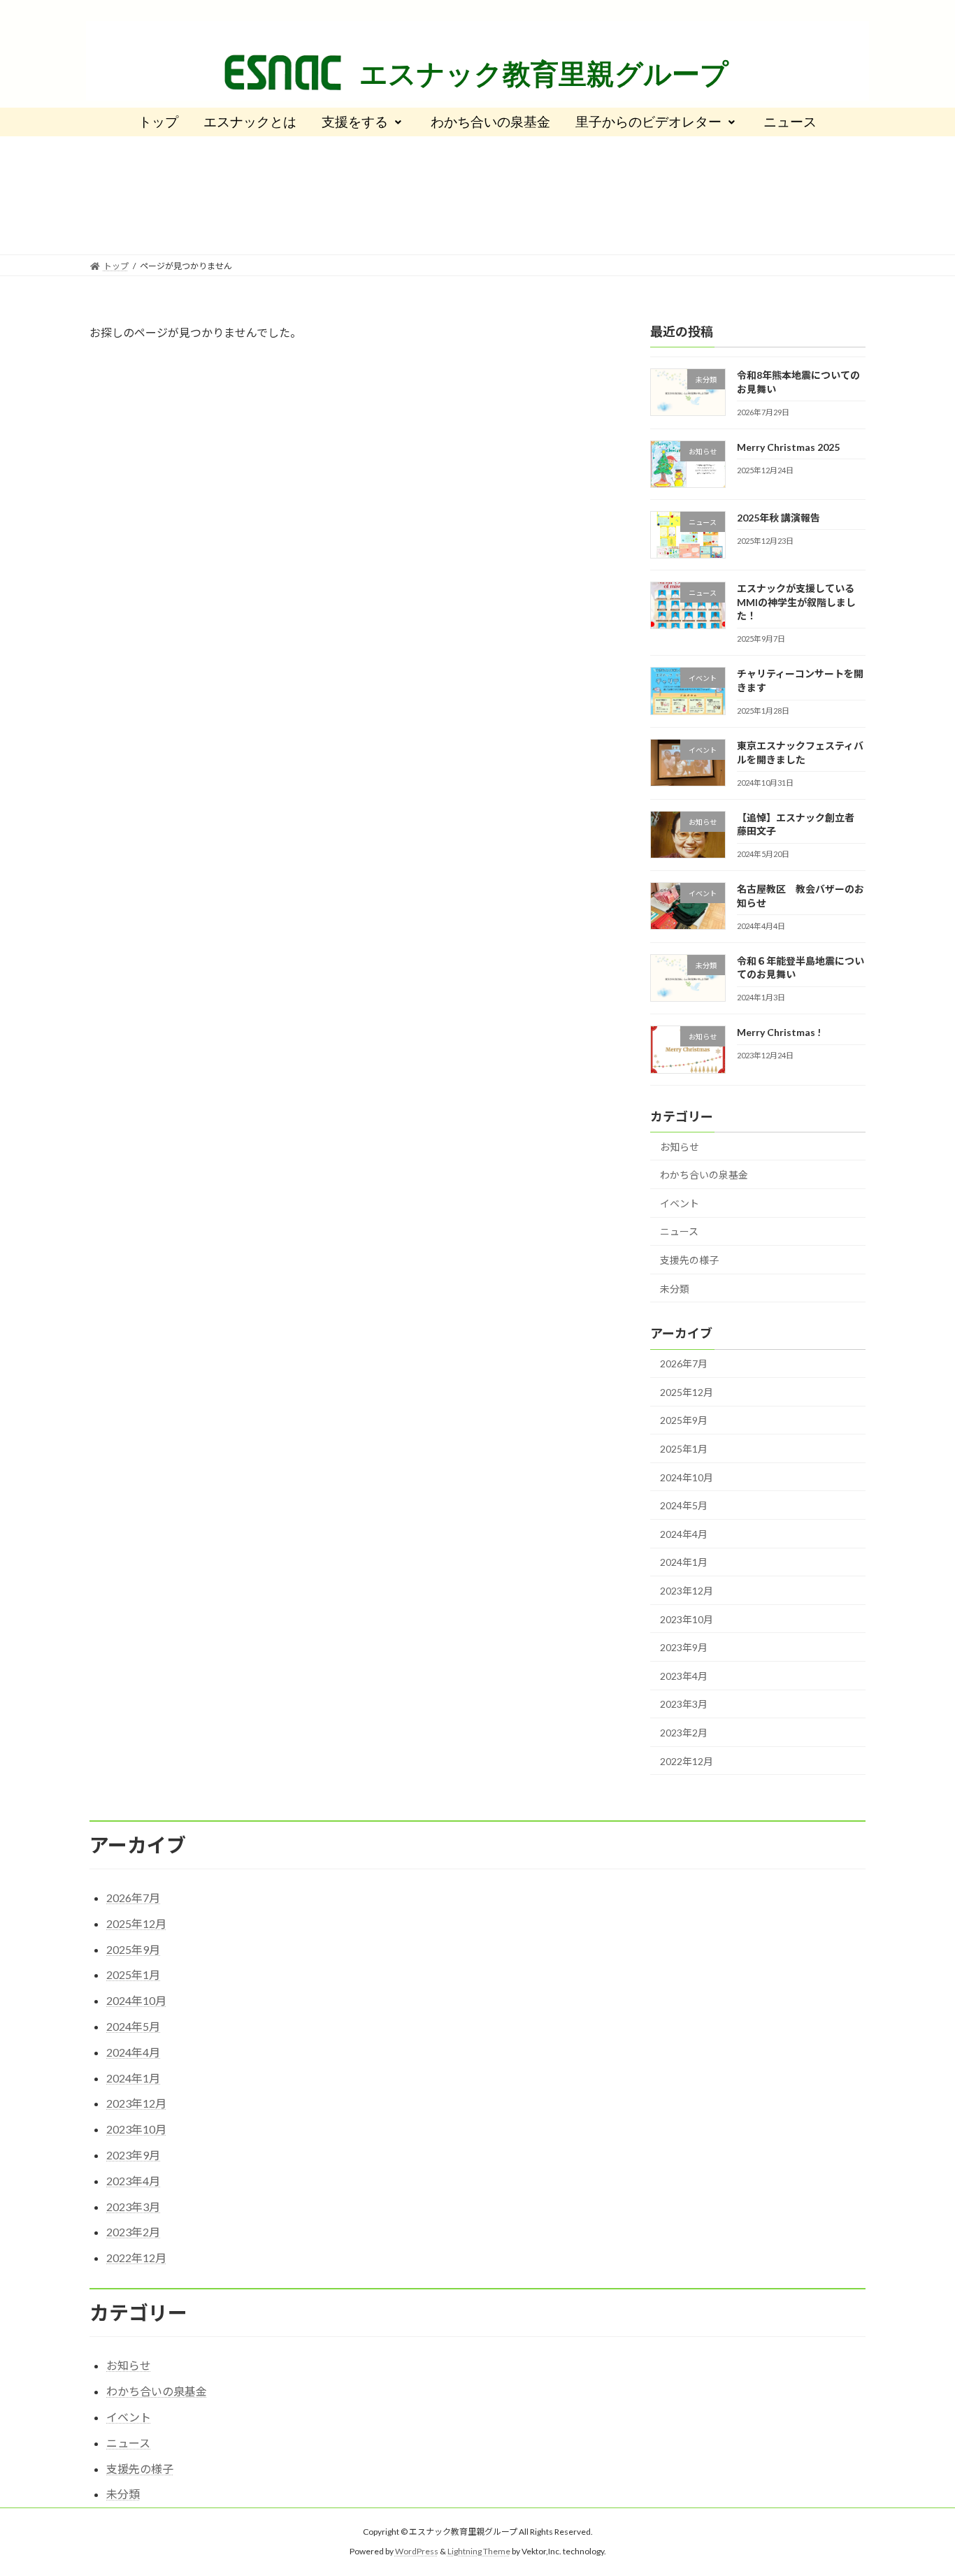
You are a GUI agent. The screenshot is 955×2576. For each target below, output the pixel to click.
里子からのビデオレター (648, 122)
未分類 (675, 1289)
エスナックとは (250, 122)
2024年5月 (684, 1506)
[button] (364, 122)
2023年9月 (684, 1648)
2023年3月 (684, 1705)
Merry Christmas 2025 (788, 447)
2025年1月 (684, 1449)
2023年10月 (687, 1619)
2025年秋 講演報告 (778, 518)
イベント (680, 1203)
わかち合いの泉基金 (490, 122)
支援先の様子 (689, 1260)
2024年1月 (684, 1563)
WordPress (417, 2552)
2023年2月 (684, 1733)
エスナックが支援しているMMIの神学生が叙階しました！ (796, 603)
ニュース (790, 122)
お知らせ (680, 1147)
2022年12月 (687, 1761)
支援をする (355, 122)
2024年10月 (687, 1477)
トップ (158, 122)
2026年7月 (684, 1364)
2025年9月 (684, 1421)
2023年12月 (687, 1591)
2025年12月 (687, 1392)
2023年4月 (684, 1676)
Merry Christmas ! (779, 1033)
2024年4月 (684, 1534)
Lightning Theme (479, 2552)
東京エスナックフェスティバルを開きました (800, 753)
